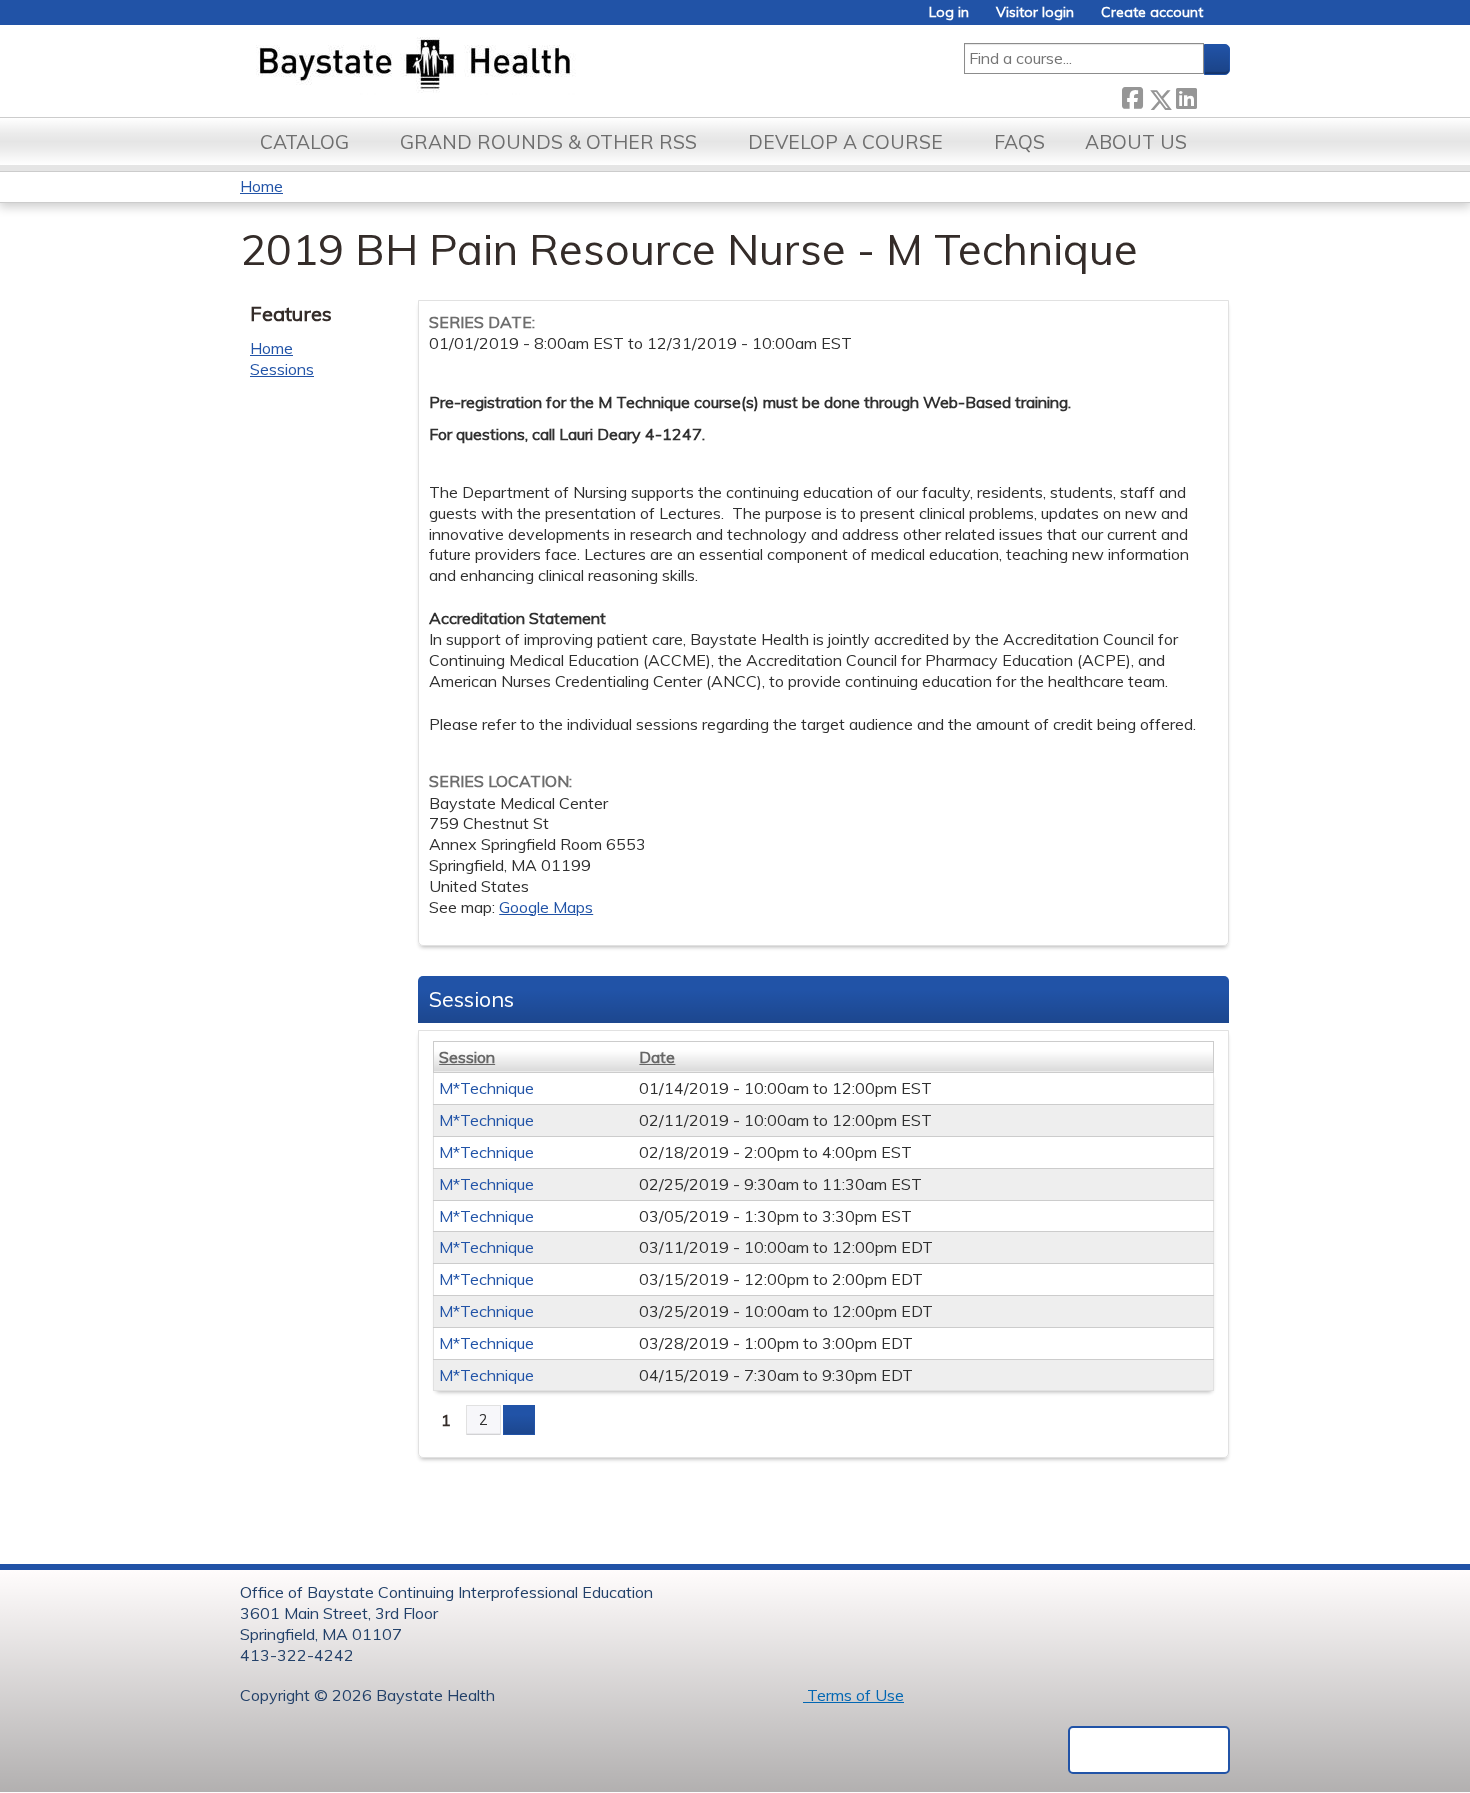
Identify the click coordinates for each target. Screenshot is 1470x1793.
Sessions (282, 369)
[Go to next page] (519, 1420)
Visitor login (1035, 12)
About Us (1136, 142)
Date (657, 1057)
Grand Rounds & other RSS (548, 142)
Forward (1213, 95)
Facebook (1132, 95)
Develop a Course (845, 142)
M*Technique (486, 1088)
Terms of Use (853, 1695)
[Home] (508, 66)
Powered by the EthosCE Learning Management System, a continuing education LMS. (1149, 1750)
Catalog (304, 142)
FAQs (1019, 142)
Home (261, 186)
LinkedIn (1186, 95)
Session (467, 1057)
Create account (1152, 12)
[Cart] (1224, 19)
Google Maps (546, 907)
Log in (949, 12)
